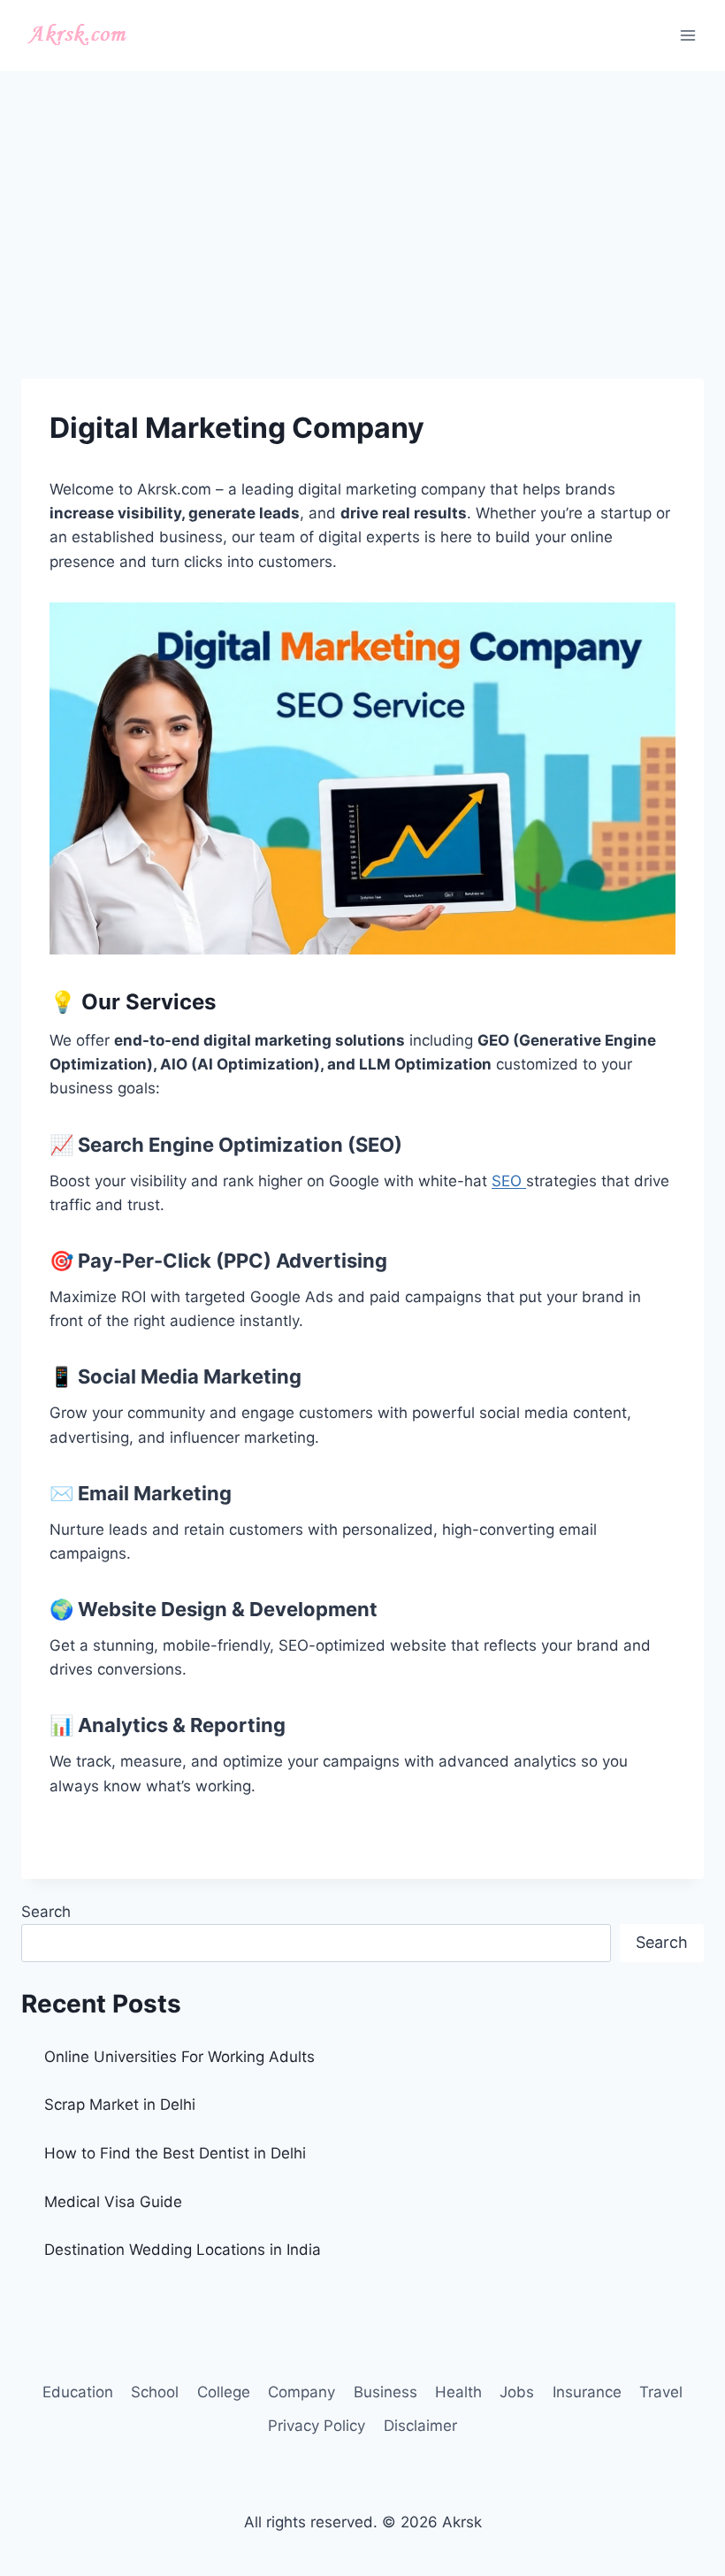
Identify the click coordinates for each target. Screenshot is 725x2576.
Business (385, 2392)
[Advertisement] (362, 203)
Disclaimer (420, 2426)
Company (301, 2392)
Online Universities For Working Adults (179, 2057)
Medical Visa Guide (113, 2202)
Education (78, 2392)
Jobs (517, 2392)
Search (46, 1912)
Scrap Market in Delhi (120, 2104)
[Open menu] (687, 35)
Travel (661, 2392)
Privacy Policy (317, 2426)
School (155, 2392)
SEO (509, 1181)
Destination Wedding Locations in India (183, 2250)
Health (458, 2392)
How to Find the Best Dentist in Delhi (175, 2153)
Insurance (587, 2392)
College (224, 2392)
